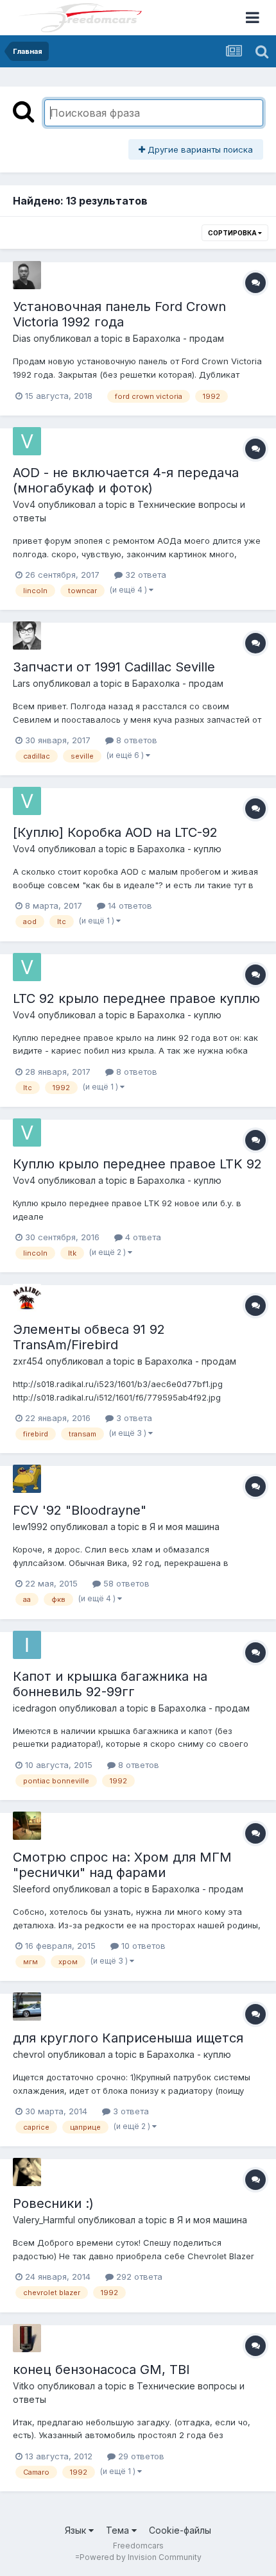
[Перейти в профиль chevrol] (27, 2007)
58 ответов (125, 1583)
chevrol (29, 2054)
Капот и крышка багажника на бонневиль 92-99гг (110, 1684)
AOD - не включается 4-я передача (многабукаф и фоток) (126, 480)
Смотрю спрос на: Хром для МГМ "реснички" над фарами (122, 1865)
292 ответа (138, 2277)
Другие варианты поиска (199, 149)
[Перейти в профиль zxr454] (27, 1298)
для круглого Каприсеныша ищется (128, 2038)
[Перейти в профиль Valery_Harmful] (27, 2172)
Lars (22, 683)
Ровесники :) (53, 2203)
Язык (77, 2530)
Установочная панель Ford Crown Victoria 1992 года (119, 314)
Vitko (24, 2386)
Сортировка (233, 233)
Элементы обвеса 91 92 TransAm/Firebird (89, 1337)
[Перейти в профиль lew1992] (27, 1479)
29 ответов (140, 2456)
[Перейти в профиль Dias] (27, 275)
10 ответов (142, 1946)
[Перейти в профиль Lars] (27, 636)
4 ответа (142, 1237)
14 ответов (129, 905)
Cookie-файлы (180, 2530)
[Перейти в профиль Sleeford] (27, 1826)
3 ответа (133, 1418)
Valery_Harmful (44, 2220)
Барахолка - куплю (179, 849)
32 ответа (144, 575)
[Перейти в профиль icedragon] (27, 1645)
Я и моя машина (185, 1527)
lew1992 (30, 1527)
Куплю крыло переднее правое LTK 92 (137, 1164)
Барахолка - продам (178, 338)
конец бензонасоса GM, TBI (101, 2370)
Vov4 (24, 504)
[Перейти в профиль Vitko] (27, 2338)
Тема (119, 2530)
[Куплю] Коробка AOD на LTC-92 (115, 832)
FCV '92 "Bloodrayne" (80, 1510)
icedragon (35, 1708)
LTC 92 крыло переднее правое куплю (136, 998)
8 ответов (135, 740)
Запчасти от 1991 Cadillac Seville (114, 667)
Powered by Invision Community (141, 2557)
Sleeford (31, 1889)
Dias (22, 338)
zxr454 (28, 1361)
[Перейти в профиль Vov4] (27, 441)
